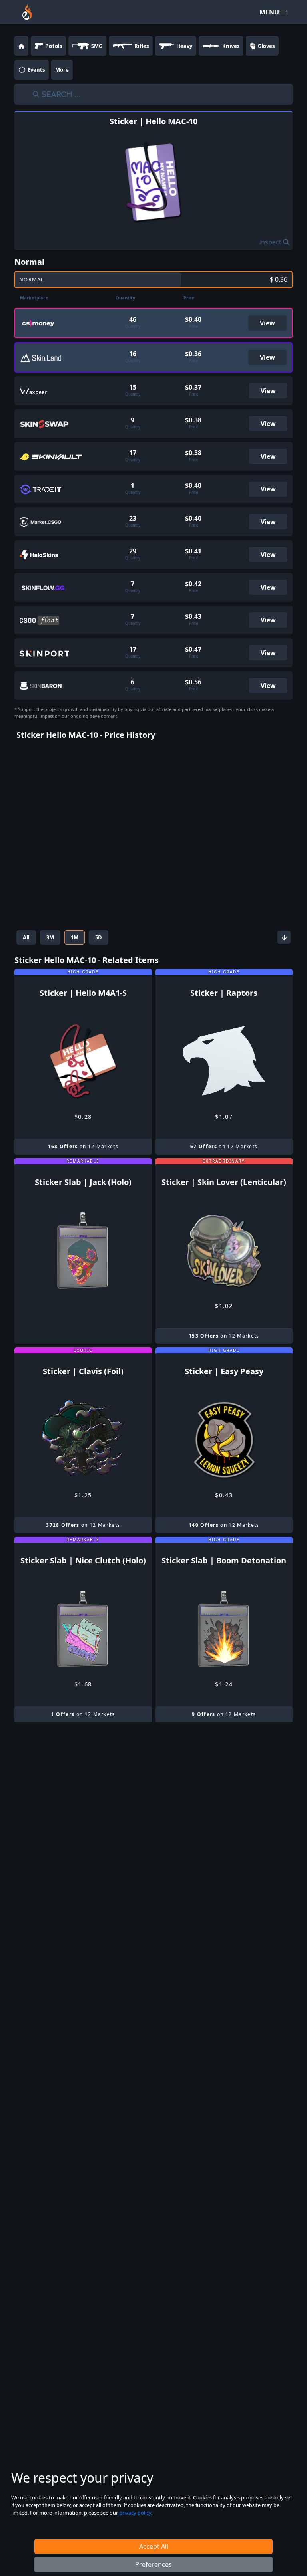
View (267, 323)
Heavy (184, 46)
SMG (97, 46)
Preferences (153, 2564)
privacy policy (135, 2513)
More (62, 70)
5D (99, 937)
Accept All (154, 2546)
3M (50, 937)
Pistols (54, 46)
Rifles (142, 46)
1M (75, 937)
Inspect (271, 242)
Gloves (266, 46)
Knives (231, 46)
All (26, 937)
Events (36, 70)
